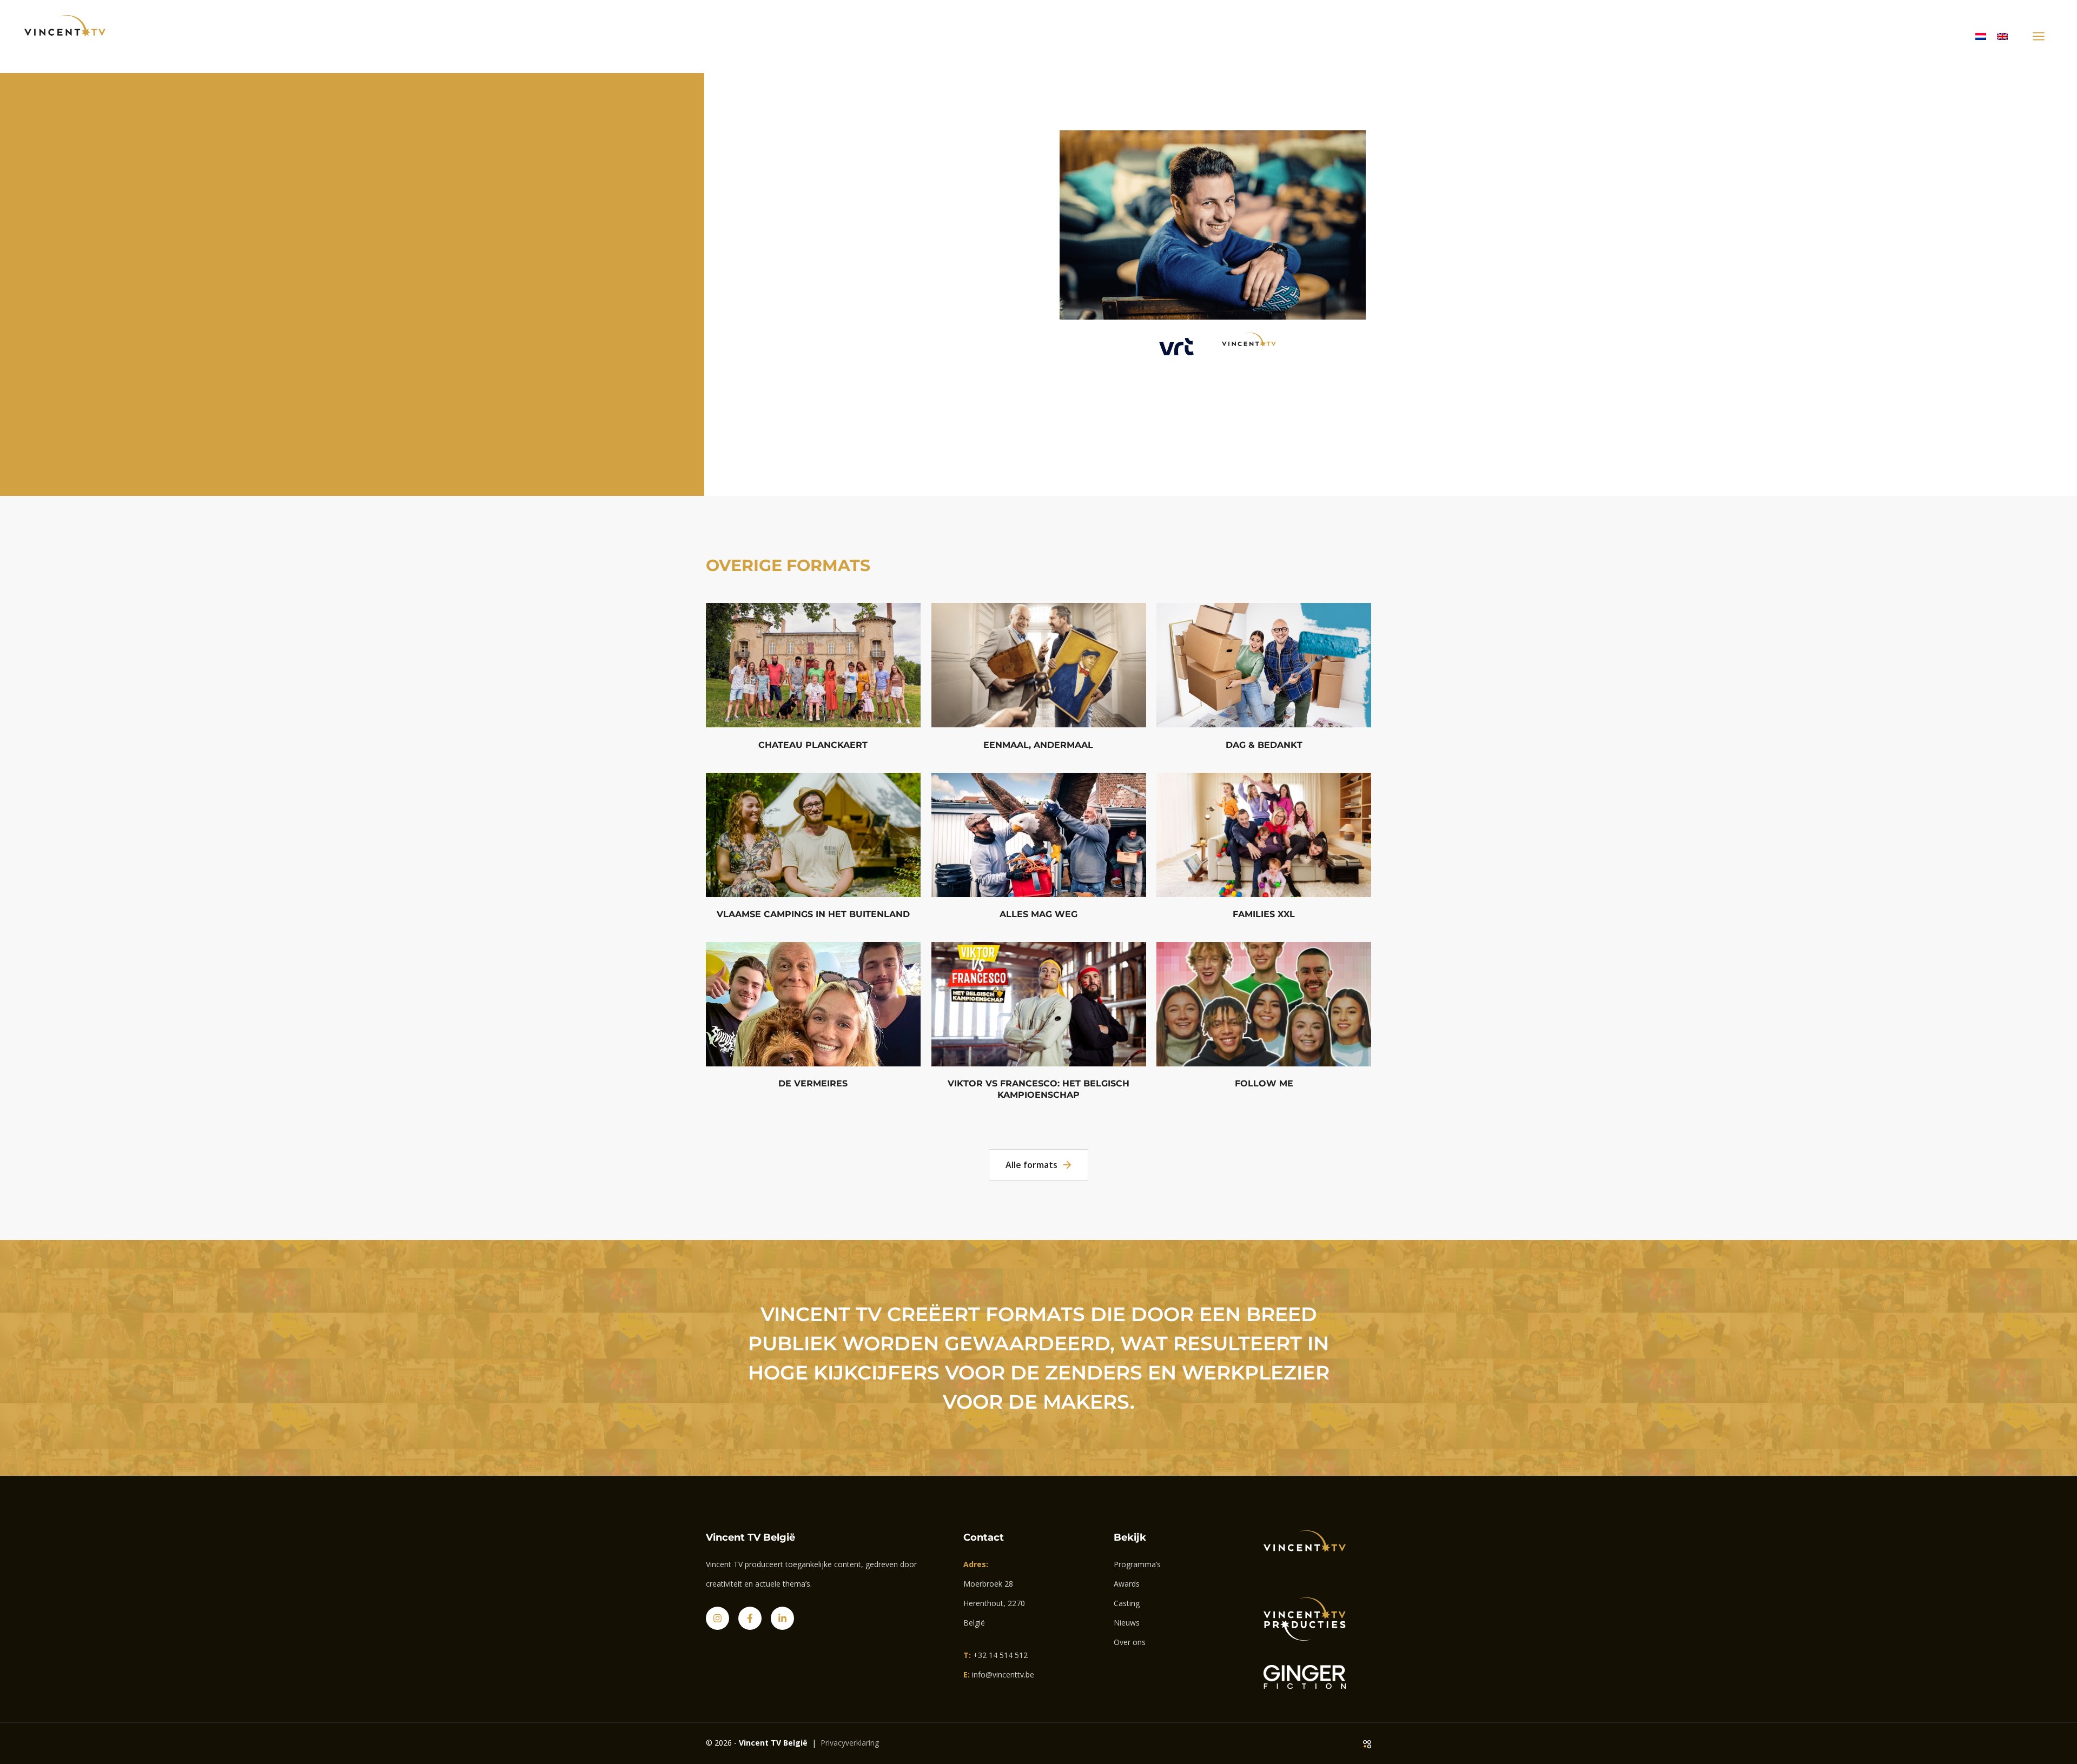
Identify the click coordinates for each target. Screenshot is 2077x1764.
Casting (1127, 1603)
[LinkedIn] (782, 1618)
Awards (1127, 1584)
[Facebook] (750, 1618)
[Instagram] (717, 1618)
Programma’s (1137, 1564)
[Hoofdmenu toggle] (2038, 37)
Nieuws (1127, 1623)
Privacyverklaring (850, 1743)
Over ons (1130, 1642)
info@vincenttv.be (1003, 1675)
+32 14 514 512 (1000, 1655)
